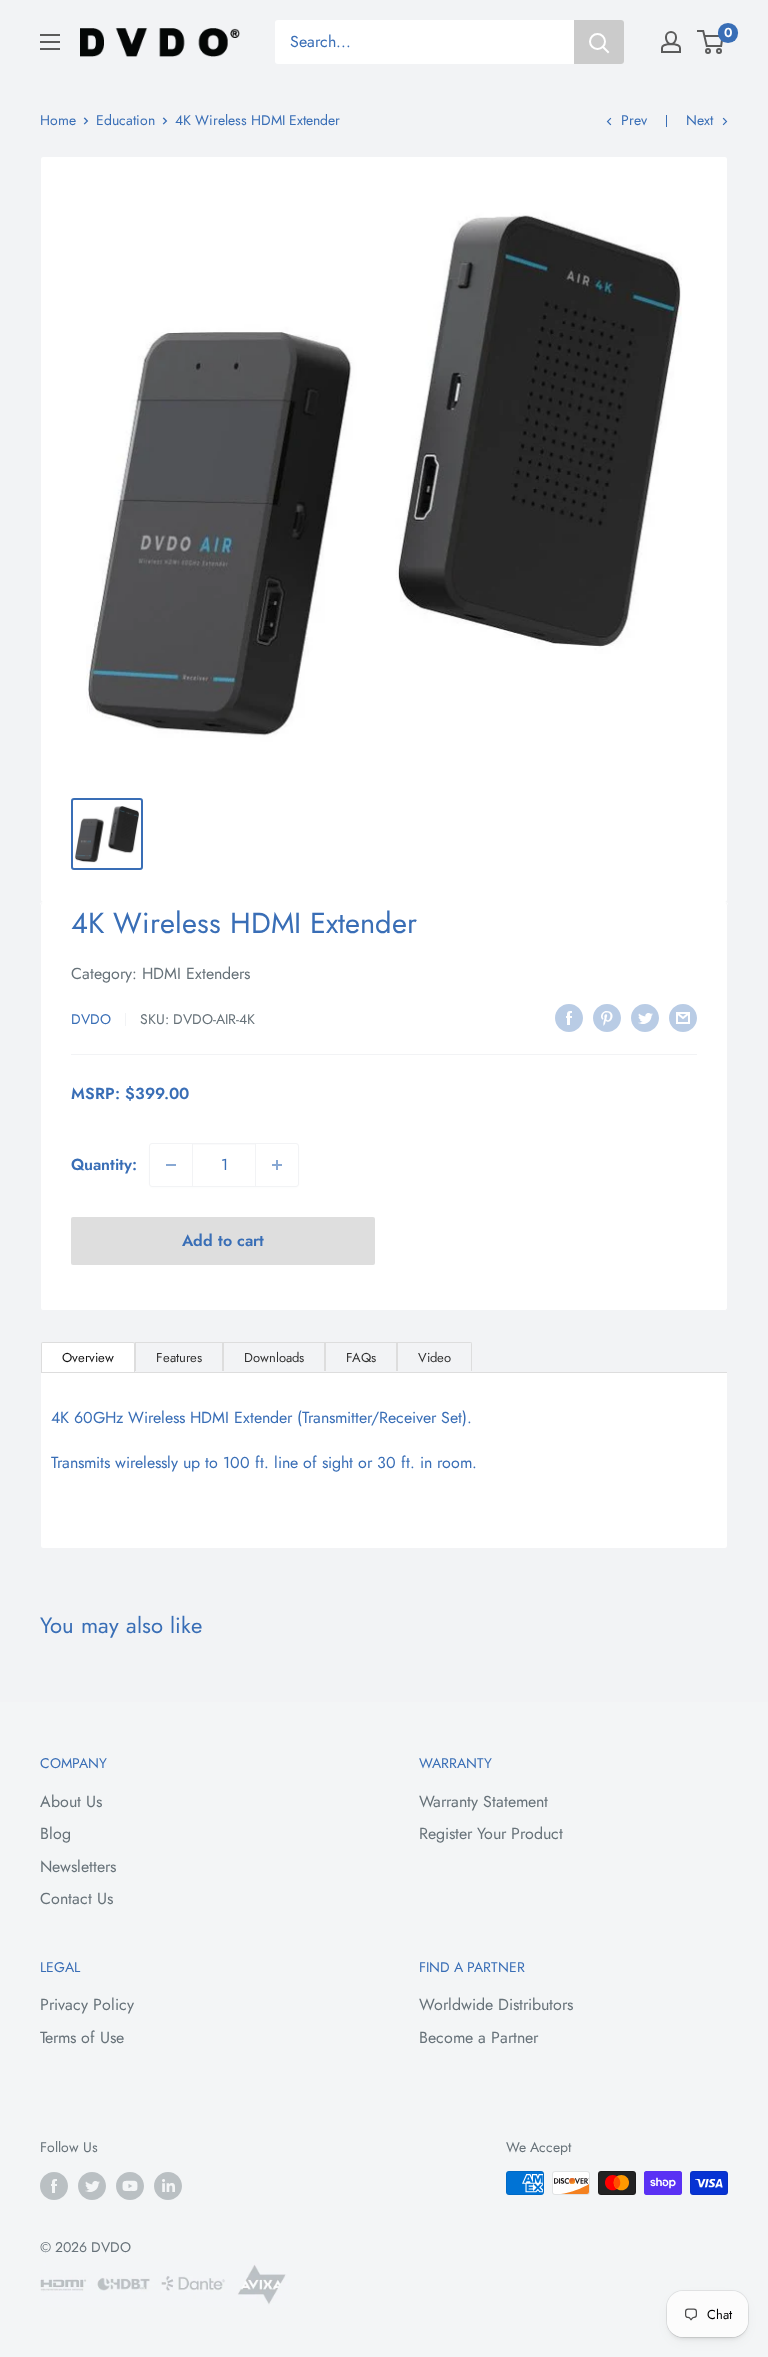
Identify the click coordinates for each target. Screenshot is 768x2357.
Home (58, 120)
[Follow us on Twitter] (92, 2185)
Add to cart (223, 1240)
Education (125, 120)
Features (179, 1357)
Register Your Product (491, 1833)
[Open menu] (50, 42)
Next (699, 120)
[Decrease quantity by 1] (171, 1165)
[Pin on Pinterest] (607, 1016)
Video (434, 1357)
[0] (711, 42)
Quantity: (104, 1164)
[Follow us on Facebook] (54, 2185)
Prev (634, 120)
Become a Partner (478, 2037)
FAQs (361, 1357)
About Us (71, 1801)
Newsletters (78, 1866)
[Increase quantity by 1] (277, 1165)
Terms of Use (82, 2037)
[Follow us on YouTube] (130, 2185)
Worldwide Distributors (496, 2004)
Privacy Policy (87, 2004)
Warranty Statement (483, 1801)
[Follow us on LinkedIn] (168, 2185)
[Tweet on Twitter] (645, 1016)
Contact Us (76, 1898)
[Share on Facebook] (569, 1016)
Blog (55, 1833)
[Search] (599, 42)
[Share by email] (683, 1016)
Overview (88, 1357)
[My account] (671, 42)
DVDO (91, 1019)
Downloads (274, 1357)
